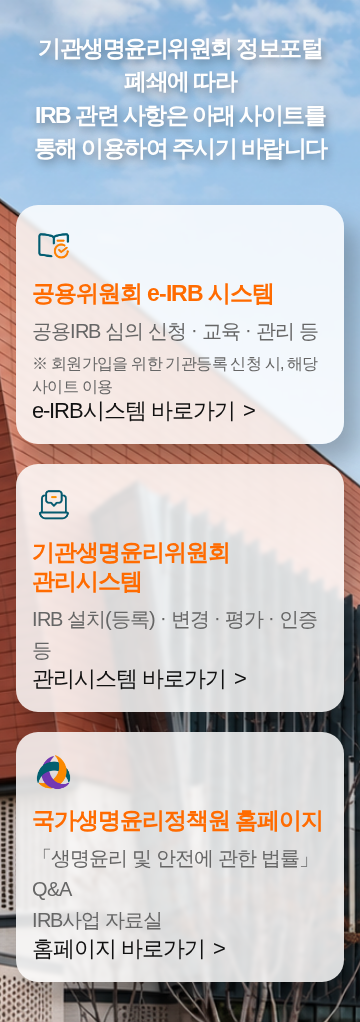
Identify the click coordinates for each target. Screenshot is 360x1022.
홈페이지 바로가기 (118, 948)
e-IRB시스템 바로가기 (133, 410)
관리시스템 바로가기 (129, 678)
